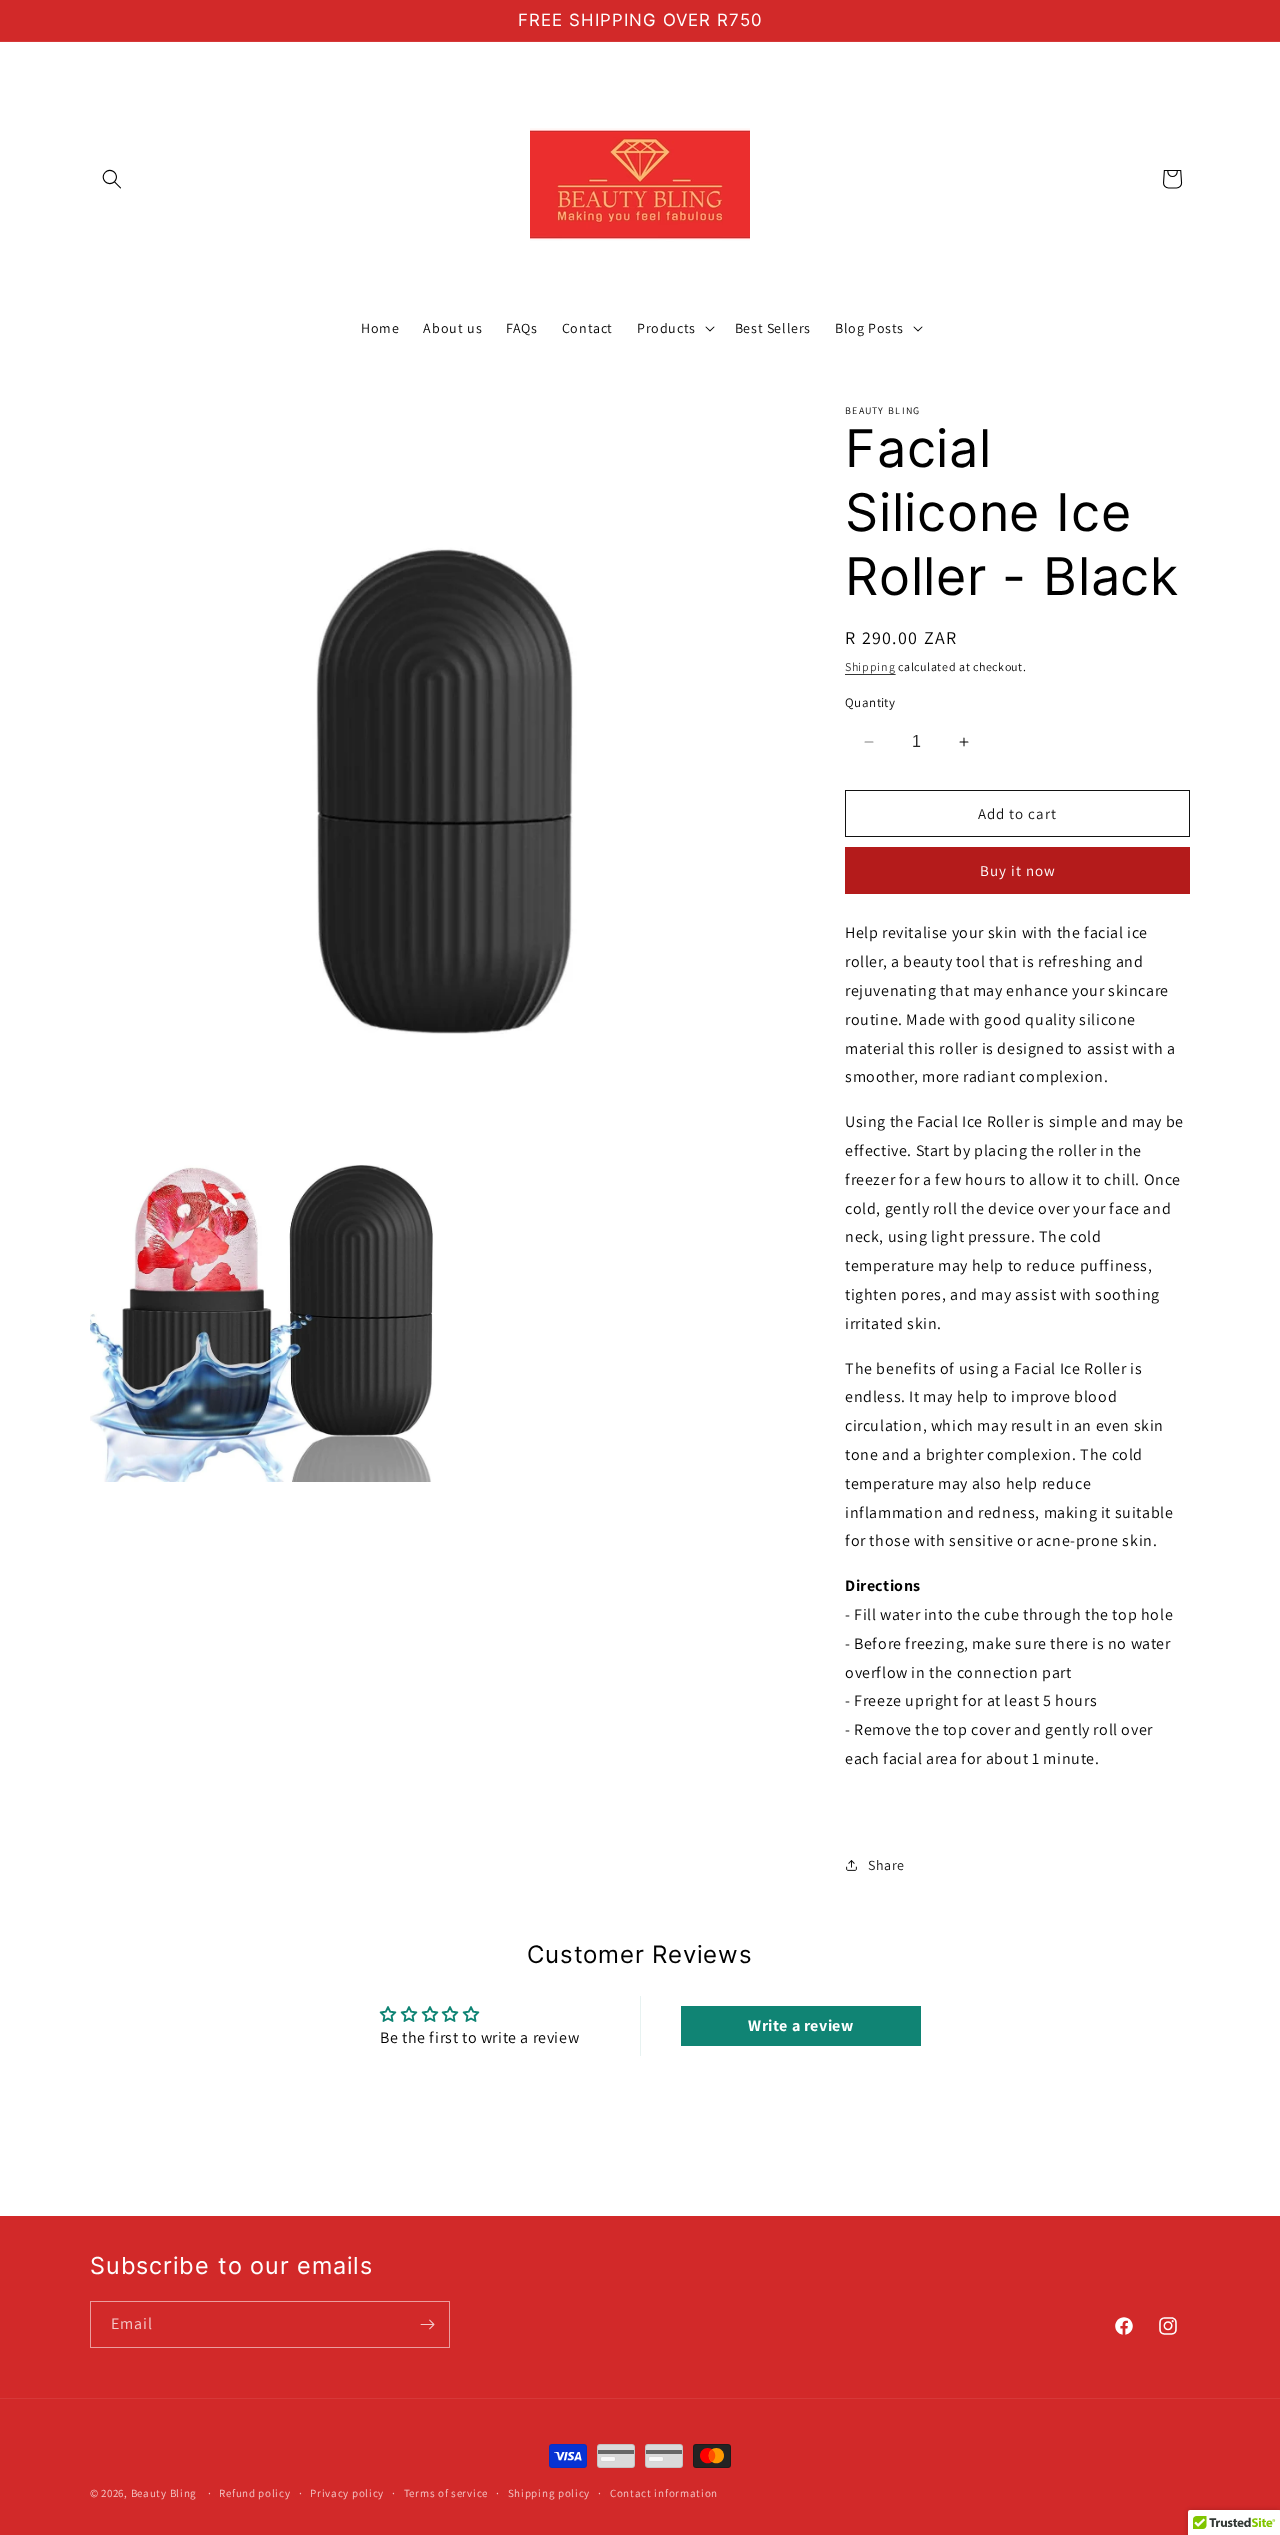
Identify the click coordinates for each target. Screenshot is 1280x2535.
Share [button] (886, 1865)
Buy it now (1018, 870)
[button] (112, 179)
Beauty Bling (164, 2493)
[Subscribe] (427, 2324)
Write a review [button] (800, 2025)
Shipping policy (549, 2493)
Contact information (664, 2493)
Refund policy (254, 2493)
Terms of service (446, 2493)
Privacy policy (347, 2493)
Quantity (870, 702)
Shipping (870, 666)
